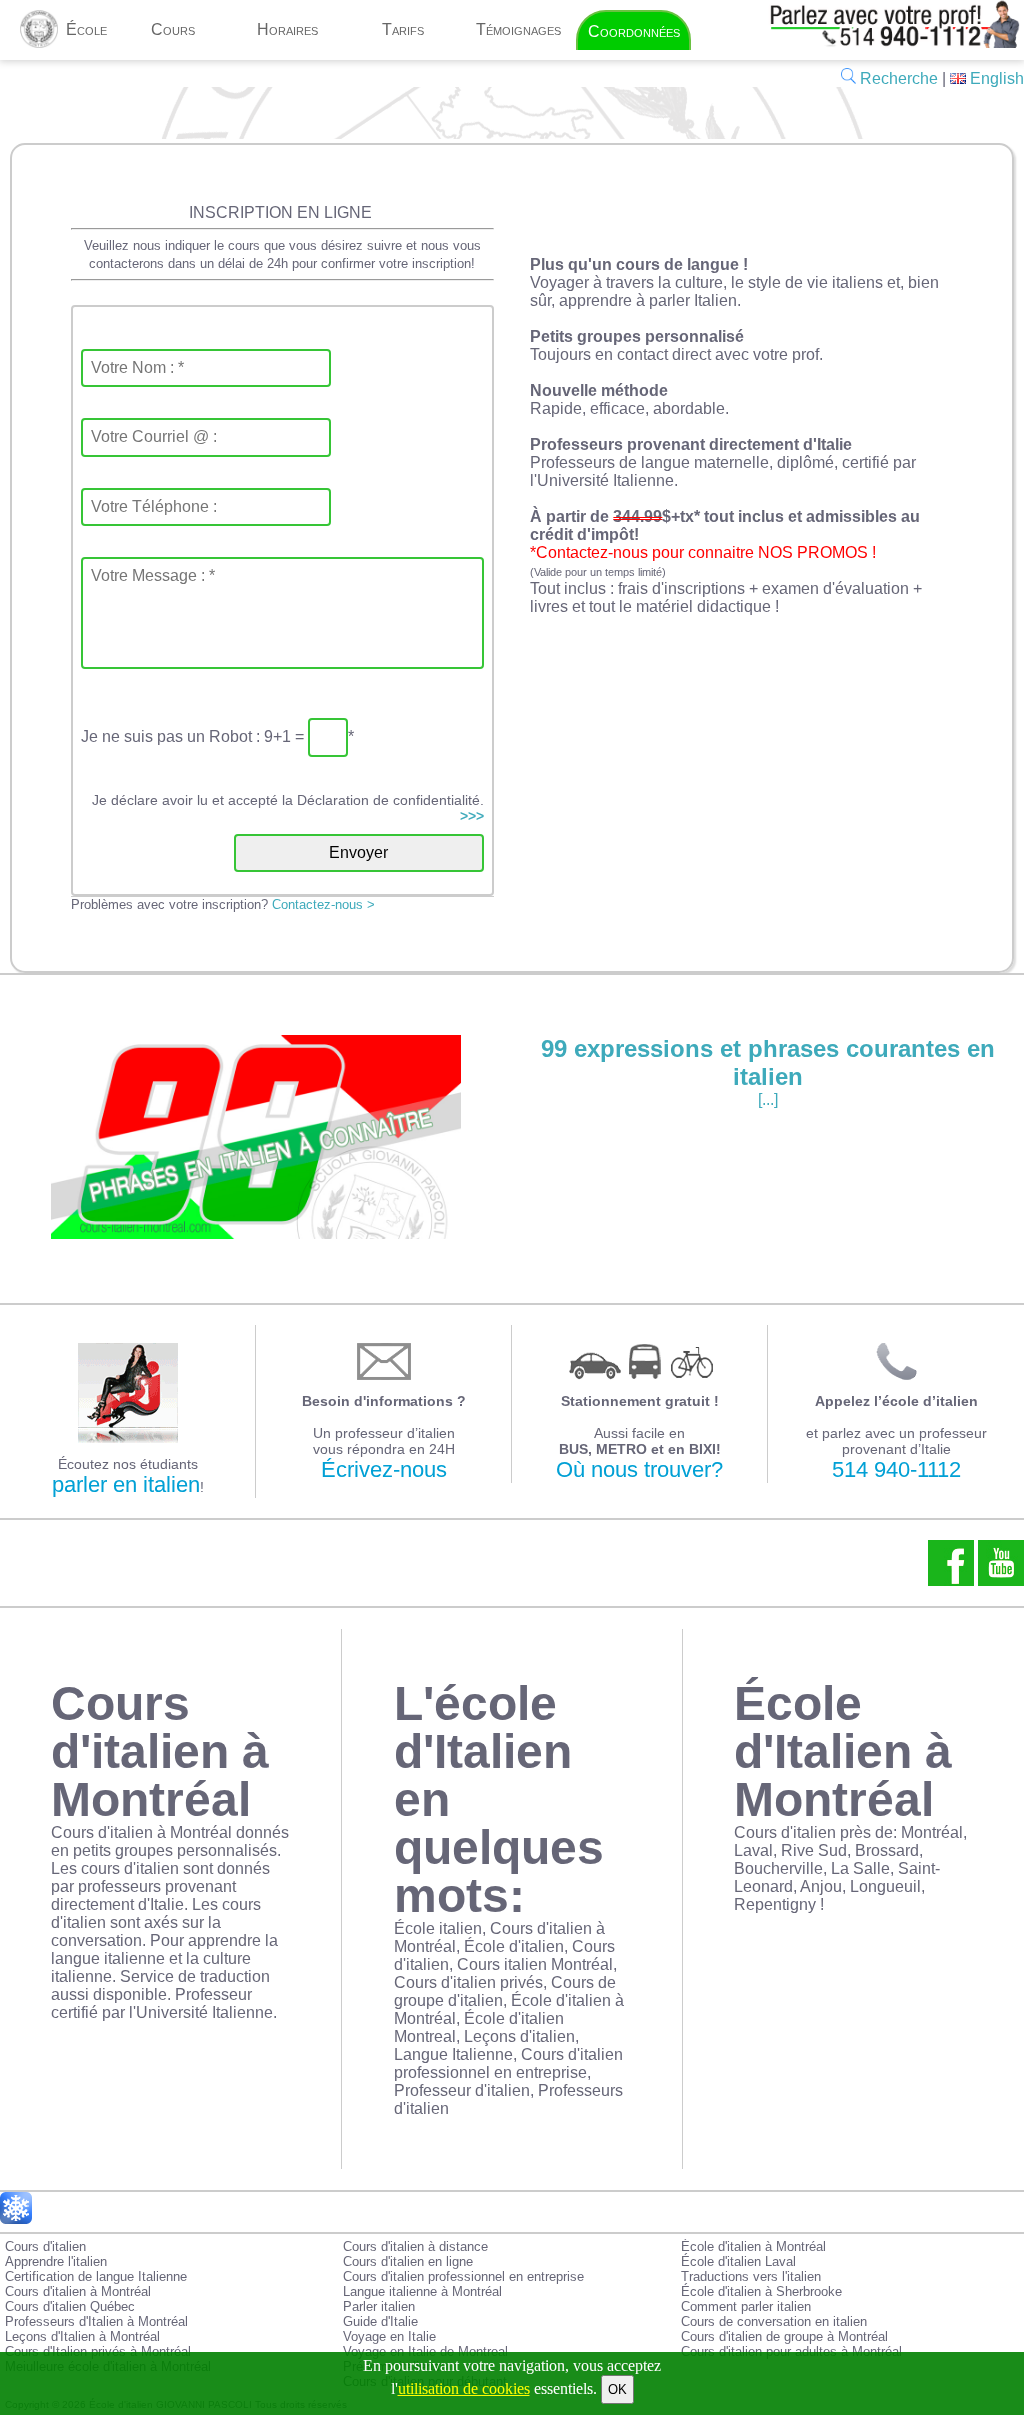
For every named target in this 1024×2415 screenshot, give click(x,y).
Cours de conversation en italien (774, 2321)
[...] (768, 1071)
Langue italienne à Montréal (422, 2291)
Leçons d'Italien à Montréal (82, 2336)
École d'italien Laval (738, 2261)
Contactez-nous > (323, 904)
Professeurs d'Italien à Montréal (96, 2321)
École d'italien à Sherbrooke (761, 2291)
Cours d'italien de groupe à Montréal (784, 2336)
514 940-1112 (896, 1469)
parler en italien (126, 1484)
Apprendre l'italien (56, 2261)
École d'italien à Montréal (753, 2246)
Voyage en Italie (389, 2336)
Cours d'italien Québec (70, 2306)
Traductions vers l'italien (751, 2276)
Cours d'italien (45, 2246)
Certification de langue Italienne (96, 2276)
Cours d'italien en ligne (408, 2261)
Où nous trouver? (639, 1469)
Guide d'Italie (380, 2321)
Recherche (897, 78)
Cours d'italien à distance (415, 2246)
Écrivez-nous (384, 1469)
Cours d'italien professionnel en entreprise (463, 2276)
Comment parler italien (746, 2306)
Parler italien (379, 2306)
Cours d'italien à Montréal (78, 2291)
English (995, 78)
